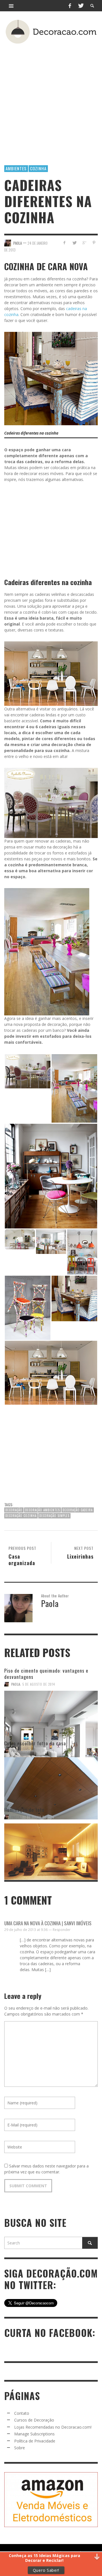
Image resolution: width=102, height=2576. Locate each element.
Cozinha (38, 168)
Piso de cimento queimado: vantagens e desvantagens (46, 1674)
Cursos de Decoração (34, 2420)
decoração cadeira (78, 1510)
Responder (62, 1930)
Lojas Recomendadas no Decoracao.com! (53, 2427)
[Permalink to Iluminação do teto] (51, 1846)
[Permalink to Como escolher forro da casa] (51, 1780)
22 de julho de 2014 (38, 1817)
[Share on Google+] (84, 243)
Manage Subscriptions (34, 2434)
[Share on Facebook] (64, 243)
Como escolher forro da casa (35, 1743)
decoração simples (54, 1516)
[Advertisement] (51, 96)
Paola (16, 1684)
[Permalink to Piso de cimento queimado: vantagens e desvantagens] (51, 1713)
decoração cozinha (21, 1516)
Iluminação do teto (24, 1810)
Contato (22, 2413)
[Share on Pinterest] (94, 243)
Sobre (20, 2448)
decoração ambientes (42, 1510)
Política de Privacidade (35, 2441)
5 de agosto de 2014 (39, 1684)
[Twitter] (80, 6)
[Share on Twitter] (74, 243)
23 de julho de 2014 (38, 1751)
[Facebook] (70, 6)
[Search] (11, 6)
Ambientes (16, 168)
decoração (14, 1510)
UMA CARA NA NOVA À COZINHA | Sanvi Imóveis (48, 1923)
